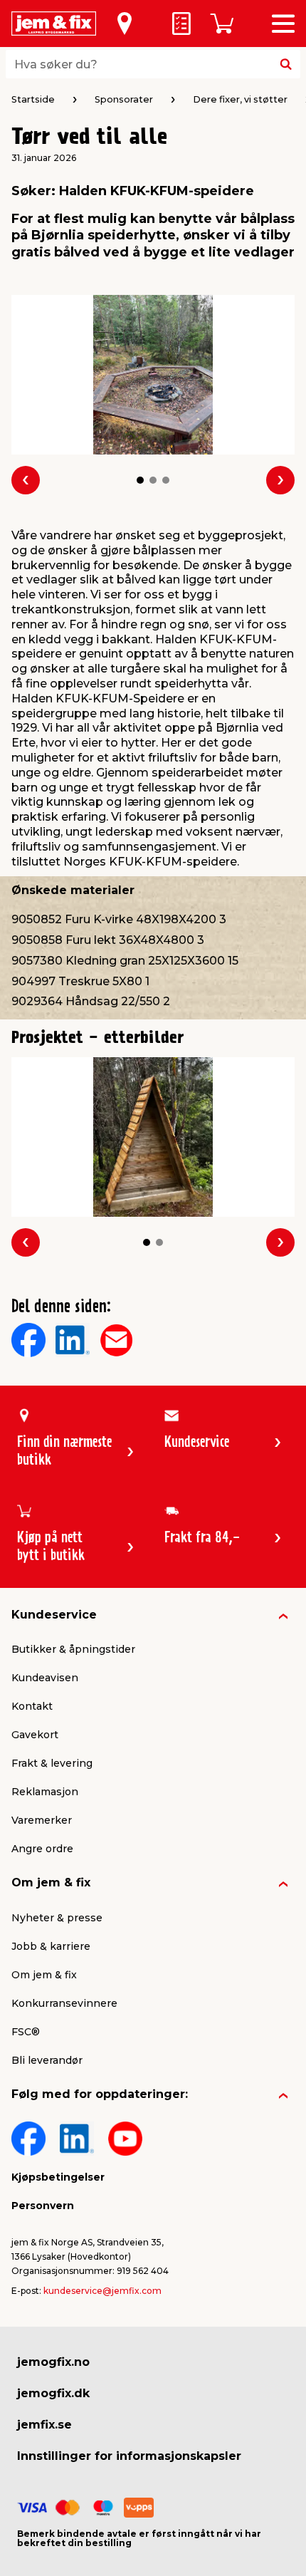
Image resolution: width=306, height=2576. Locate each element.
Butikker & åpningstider (73, 1649)
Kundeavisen (45, 1678)
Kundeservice (54, 1615)
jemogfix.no (53, 2362)
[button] (140, 480)
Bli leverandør (47, 2060)
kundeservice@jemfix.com (102, 2291)
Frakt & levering (52, 1763)
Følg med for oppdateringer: (100, 2094)
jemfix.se (44, 2425)
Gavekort (35, 1735)
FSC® (26, 2032)
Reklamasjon (45, 1792)
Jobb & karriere (51, 1946)
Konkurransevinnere (64, 2003)
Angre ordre (42, 1849)
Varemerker (42, 1820)
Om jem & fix (51, 1882)
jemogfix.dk (53, 2393)
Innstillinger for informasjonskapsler (129, 2456)
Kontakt (32, 1706)
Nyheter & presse (57, 1918)
